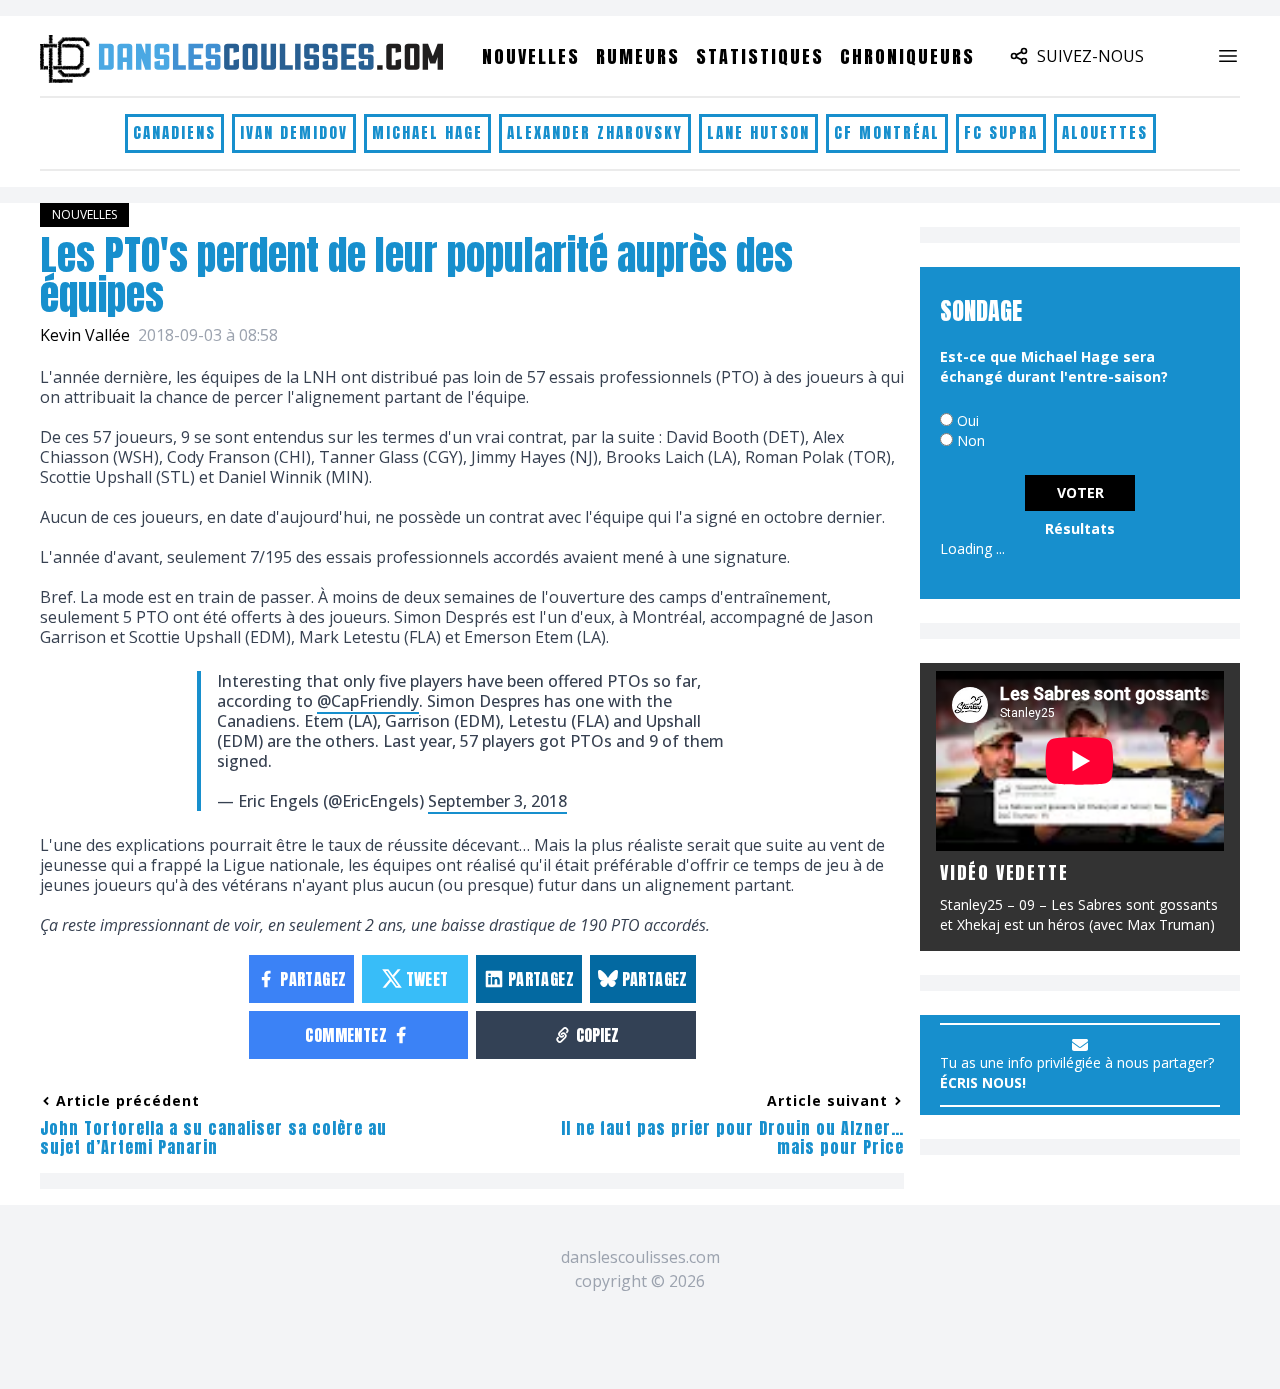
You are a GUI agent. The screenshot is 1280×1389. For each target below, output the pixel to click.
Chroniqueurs (907, 56)
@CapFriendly (368, 701)
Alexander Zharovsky (595, 132)
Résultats (1080, 528)
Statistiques (760, 56)
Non (971, 440)
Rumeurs (638, 56)
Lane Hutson (758, 132)
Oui (968, 420)
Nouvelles (531, 56)
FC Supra (1001, 132)
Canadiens (174, 132)
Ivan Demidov (294, 132)
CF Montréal (887, 132)
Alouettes (1105, 132)
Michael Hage (427, 132)
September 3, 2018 (497, 801)
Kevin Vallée (85, 335)
